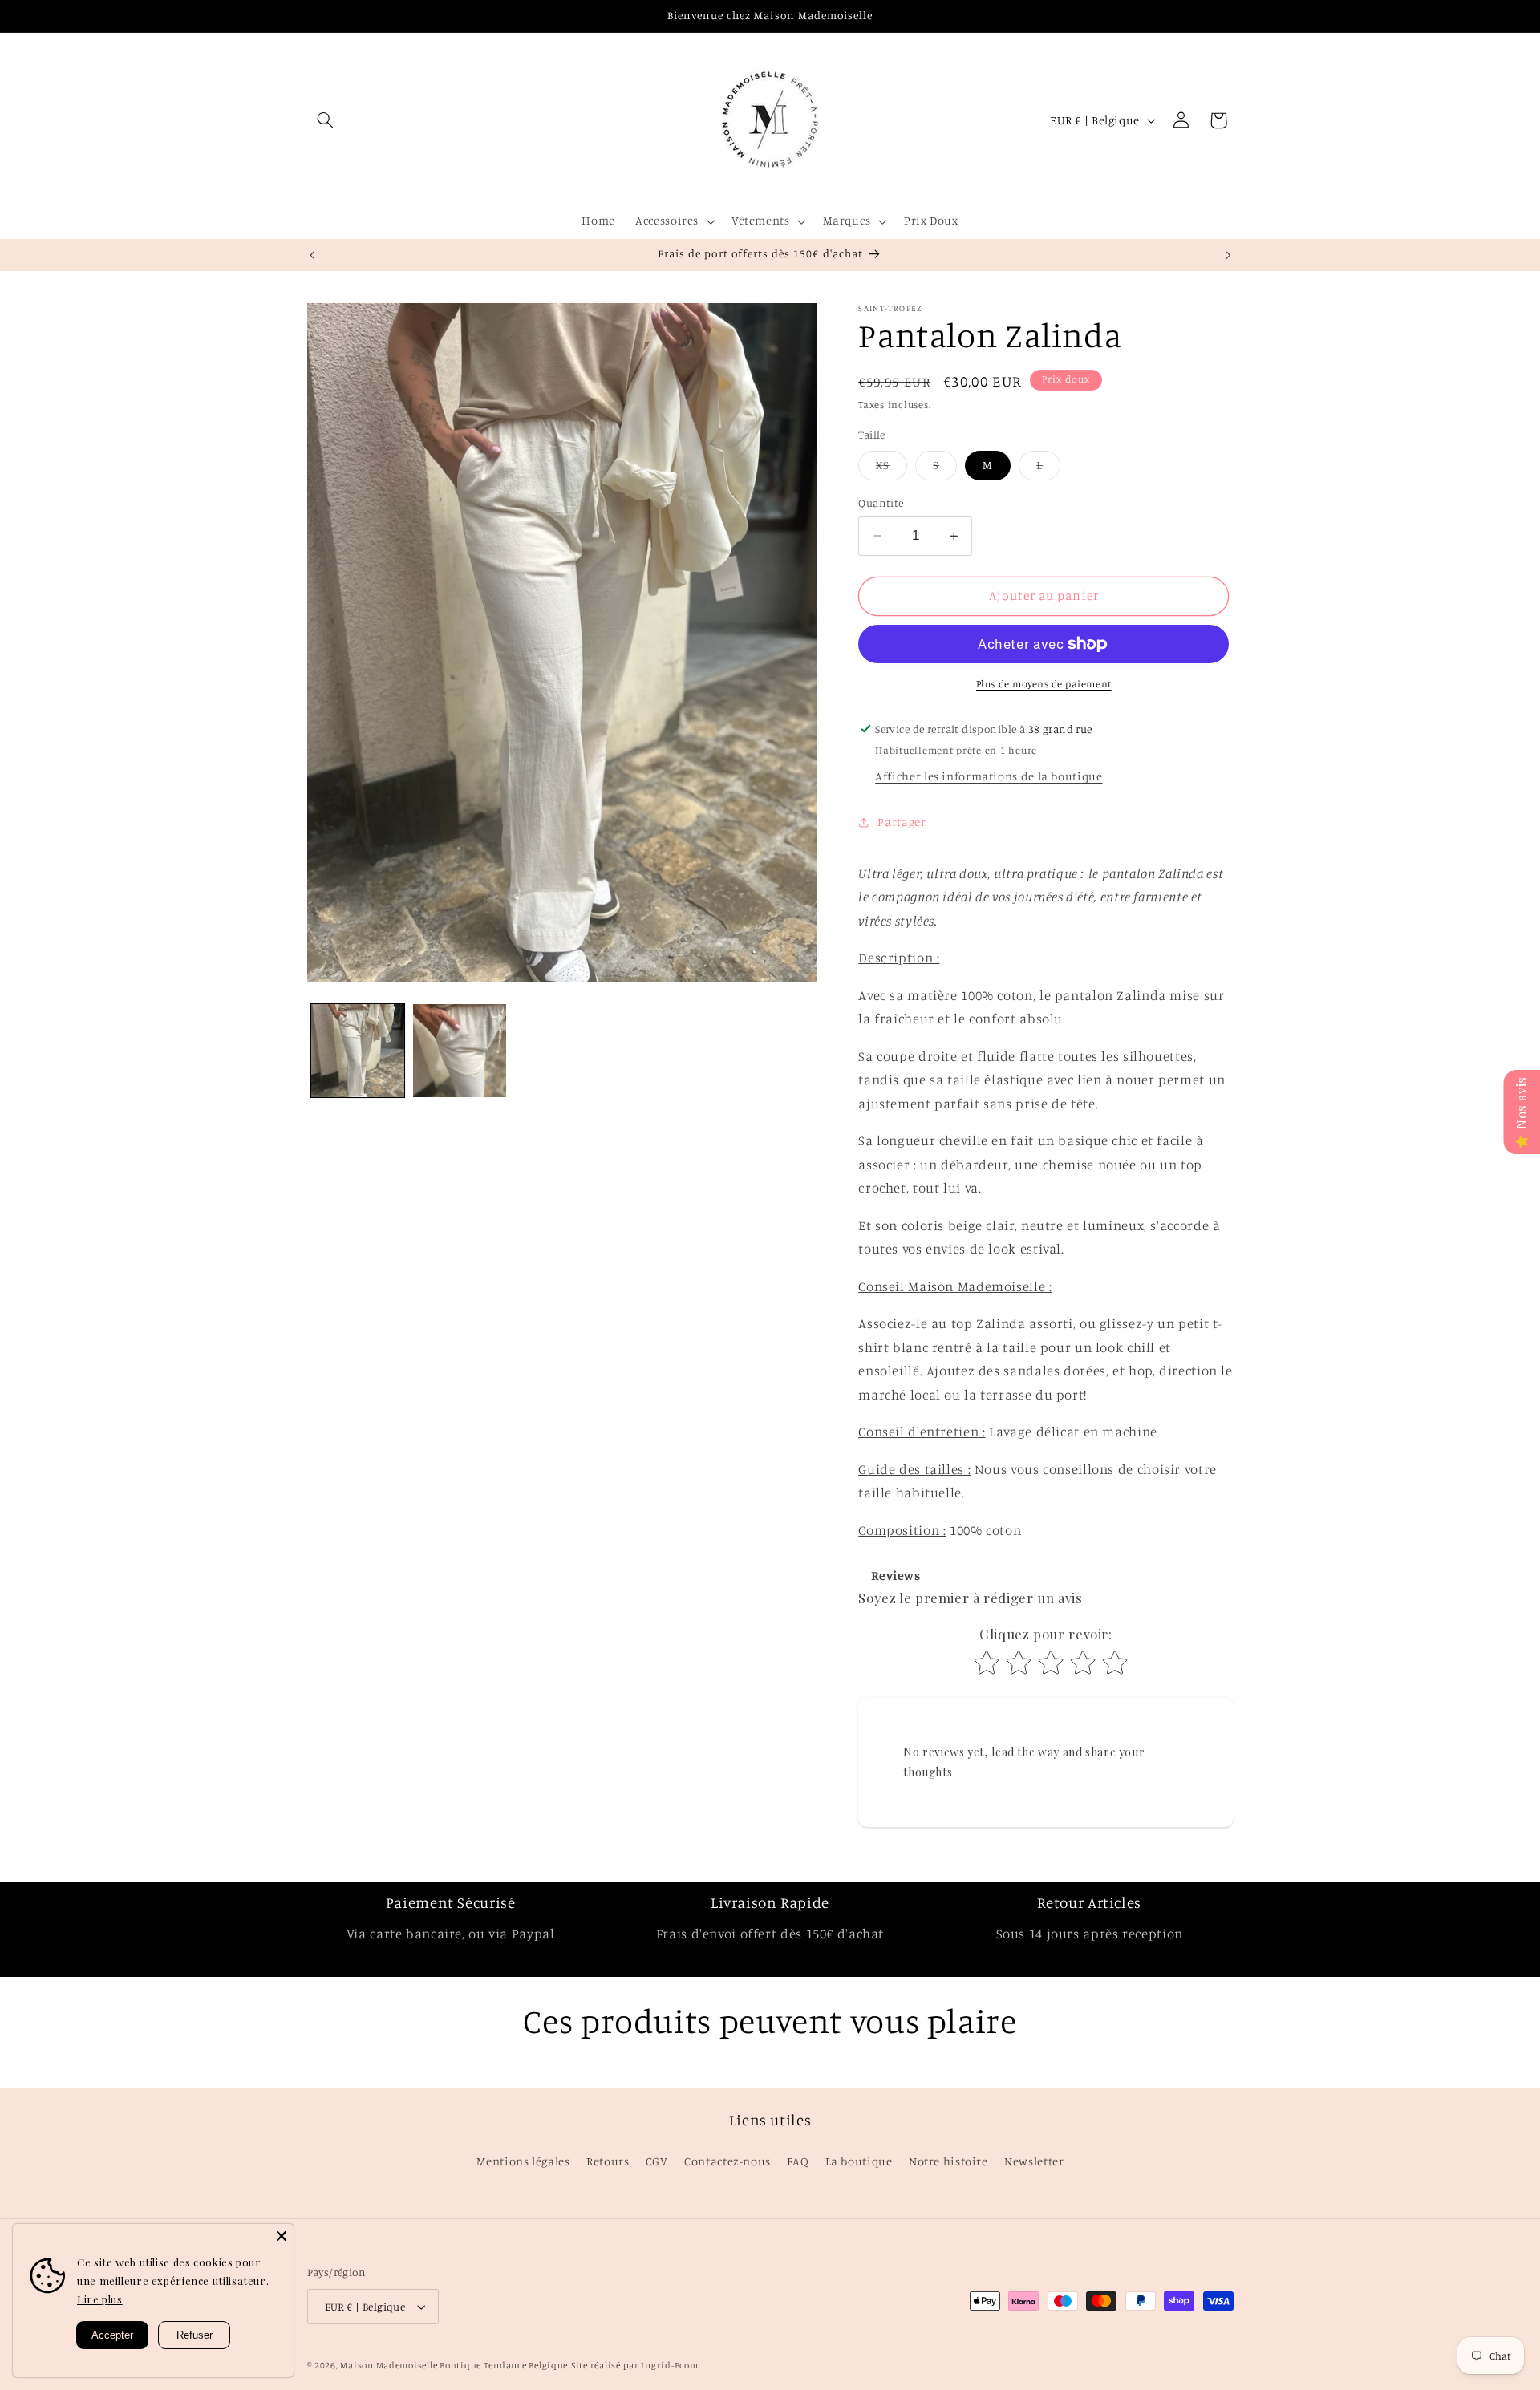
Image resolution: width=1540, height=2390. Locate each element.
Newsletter (1034, 2161)
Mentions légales (523, 2161)
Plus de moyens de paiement (1044, 684)
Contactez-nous (727, 2161)
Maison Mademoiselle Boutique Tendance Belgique (454, 2365)
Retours (608, 2161)
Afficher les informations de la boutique (989, 776)
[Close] (282, 2236)
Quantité (881, 503)
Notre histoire (948, 2161)
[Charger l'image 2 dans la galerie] (460, 1051)
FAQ (798, 2161)
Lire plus (100, 2299)
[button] (326, 120)
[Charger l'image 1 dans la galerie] (358, 1051)
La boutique (859, 2161)
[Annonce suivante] (1228, 255)
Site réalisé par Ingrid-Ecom (635, 2365)
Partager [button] (902, 822)
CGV (657, 2161)
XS (892, 469)
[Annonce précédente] (312, 255)
